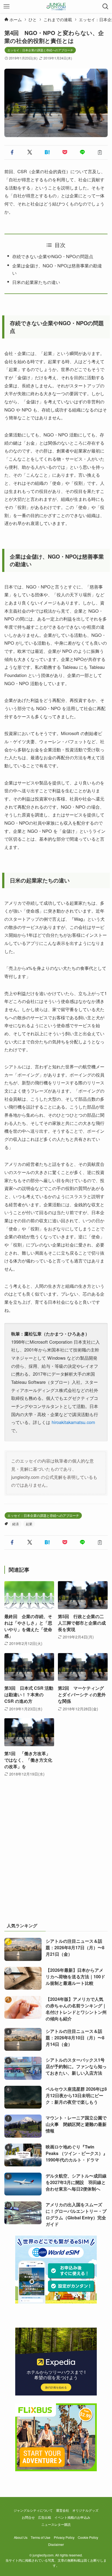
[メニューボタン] (7, 7)
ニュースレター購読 (56, 2524)
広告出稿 (45, 2517)
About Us (21, 2537)
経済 (15, 1524)
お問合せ (28, 2517)
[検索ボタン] (105, 7)
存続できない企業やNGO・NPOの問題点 (53, 256)
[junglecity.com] (56, 7)
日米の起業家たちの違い (36, 282)
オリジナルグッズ (85, 2510)
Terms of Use (41, 2537)
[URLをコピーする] (100, 152)
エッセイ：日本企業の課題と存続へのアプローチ (40, 50)
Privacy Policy (64, 2537)
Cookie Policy (88, 2537)
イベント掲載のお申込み (72, 2517)
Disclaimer (56, 2545)
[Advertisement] (56, 1856)
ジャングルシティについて (33, 2510)
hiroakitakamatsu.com (73, 1422)
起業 (29, 1524)
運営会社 (63, 2510)
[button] (12, 152)
